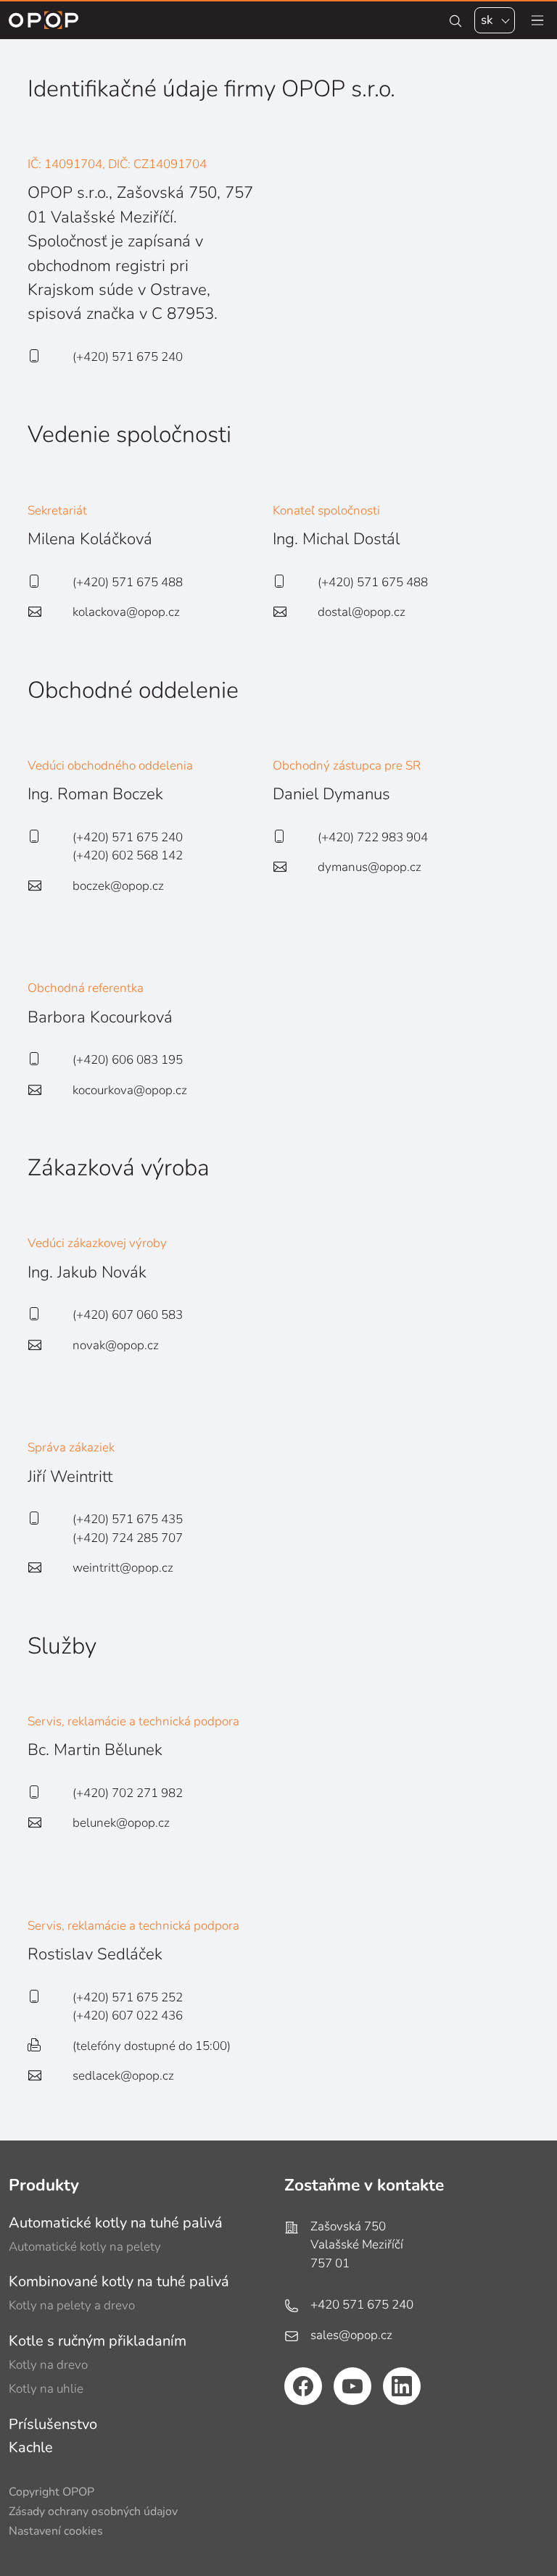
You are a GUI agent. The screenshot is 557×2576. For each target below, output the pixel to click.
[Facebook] (303, 2386)
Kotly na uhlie (46, 2389)
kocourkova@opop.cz (130, 1090)
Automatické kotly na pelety (85, 2247)
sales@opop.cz (351, 2335)
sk (487, 20)
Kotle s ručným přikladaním (98, 2341)
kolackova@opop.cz (126, 612)
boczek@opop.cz (118, 886)
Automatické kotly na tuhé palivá (116, 2223)
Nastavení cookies (56, 2531)
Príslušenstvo (53, 2424)
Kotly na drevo (48, 2365)
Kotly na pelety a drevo (72, 2305)
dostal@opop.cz (362, 612)
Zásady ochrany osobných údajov (93, 2512)
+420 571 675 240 (362, 2305)
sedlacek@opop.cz (123, 2076)
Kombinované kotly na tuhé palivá (119, 2281)
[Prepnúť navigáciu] (537, 20)
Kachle (31, 2447)
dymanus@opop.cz (370, 867)
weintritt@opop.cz (123, 1568)
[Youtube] (352, 2386)
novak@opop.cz (116, 1345)
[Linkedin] (402, 2386)
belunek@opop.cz (121, 1823)
